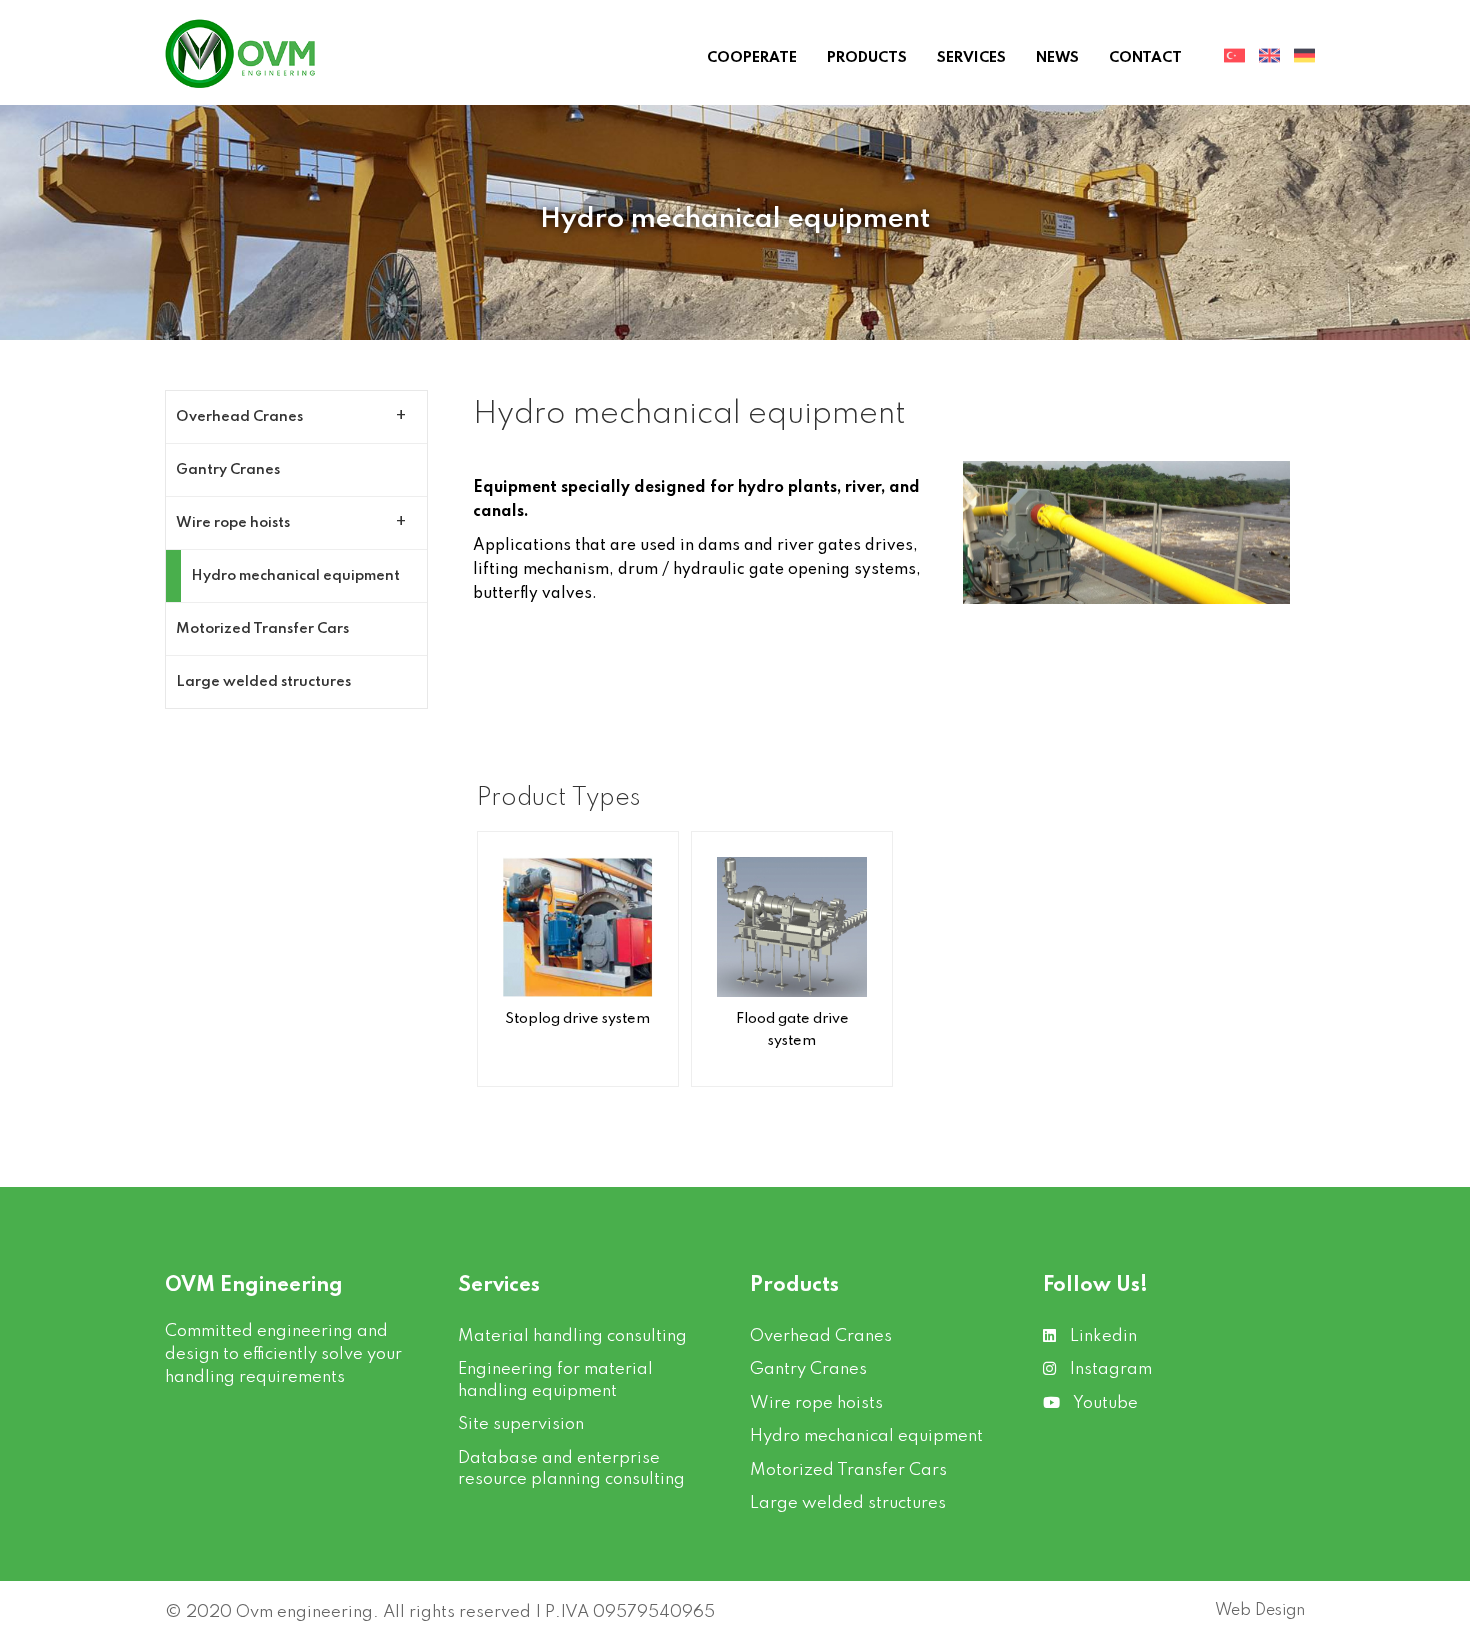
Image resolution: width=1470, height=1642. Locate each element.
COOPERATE (752, 58)
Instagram (1109, 1369)
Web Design (1260, 1611)
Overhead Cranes (239, 417)
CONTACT (1145, 58)
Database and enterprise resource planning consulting (571, 1469)
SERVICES (971, 58)
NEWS (1057, 58)
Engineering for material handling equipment (555, 1380)
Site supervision (521, 1424)
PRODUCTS (867, 58)
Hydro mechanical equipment (295, 576)
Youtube (1104, 1403)
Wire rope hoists (233, 523)
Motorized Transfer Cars (262, 629)
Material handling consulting (572, 1336)
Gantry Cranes (228, 470)
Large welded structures (263, 682)
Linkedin (1101, 1336)
